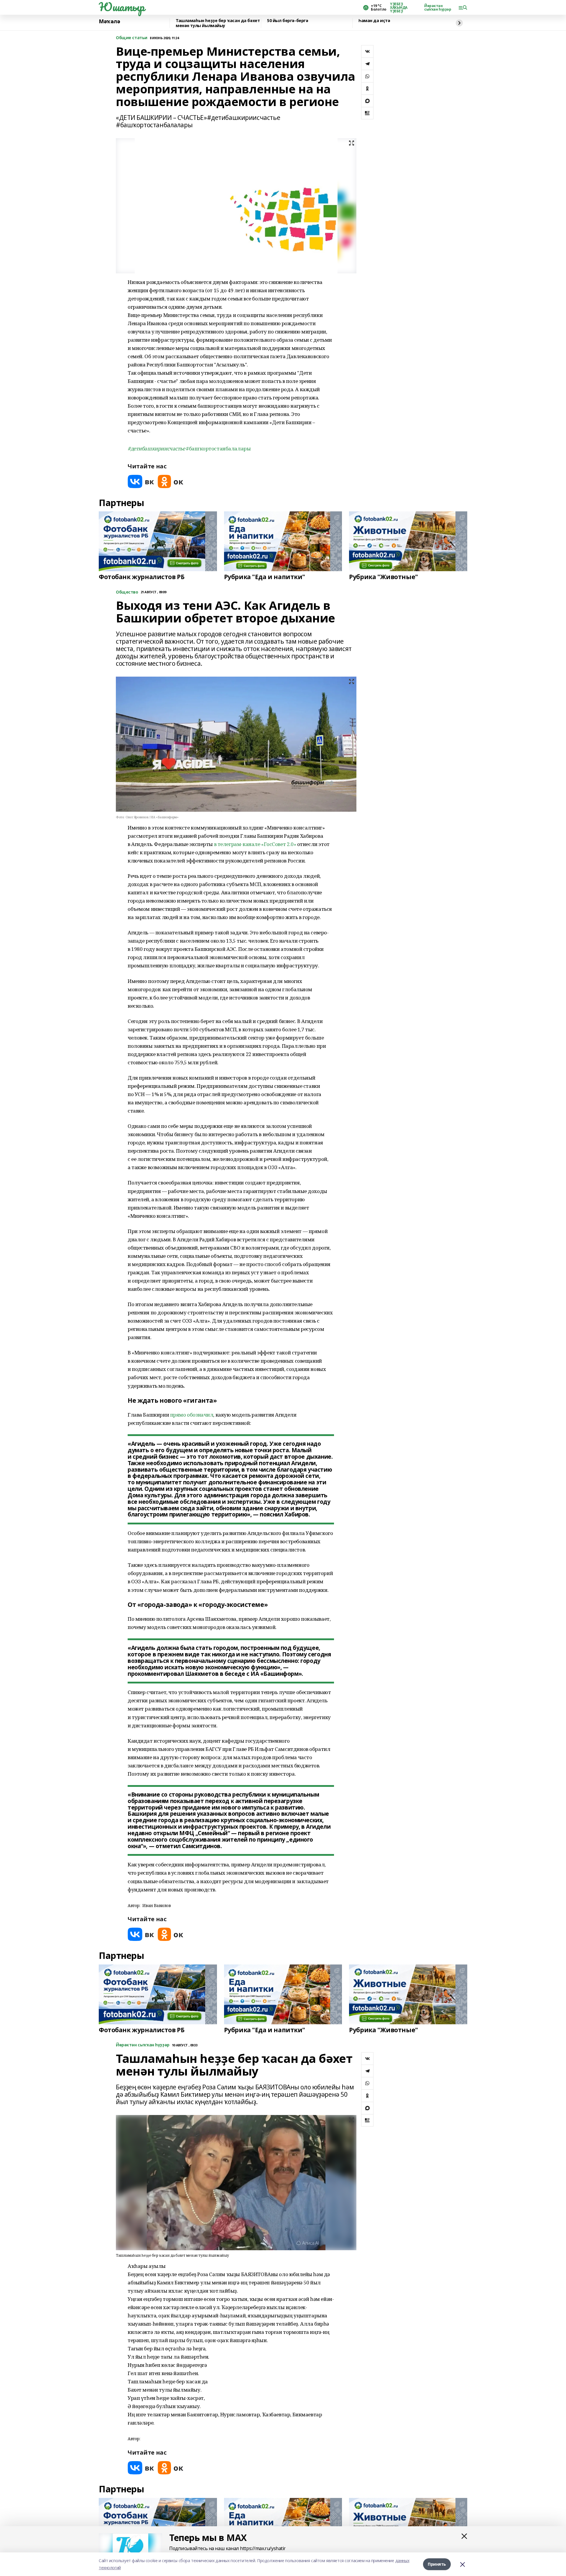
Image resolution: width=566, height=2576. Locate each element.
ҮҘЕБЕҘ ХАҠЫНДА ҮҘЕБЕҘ (399, 8)
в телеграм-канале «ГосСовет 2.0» (255, 844)
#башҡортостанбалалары (218, 448)
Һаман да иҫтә (374, 21)
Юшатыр (121, 7)
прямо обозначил (192, 1415)
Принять (437, 2564)
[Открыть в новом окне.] (141, 481)
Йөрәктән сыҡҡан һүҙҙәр (438, 8)
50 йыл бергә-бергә (288, 21)
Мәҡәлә (109, 22)
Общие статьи (132, 38)
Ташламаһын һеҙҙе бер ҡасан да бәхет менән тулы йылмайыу (218, 23)
